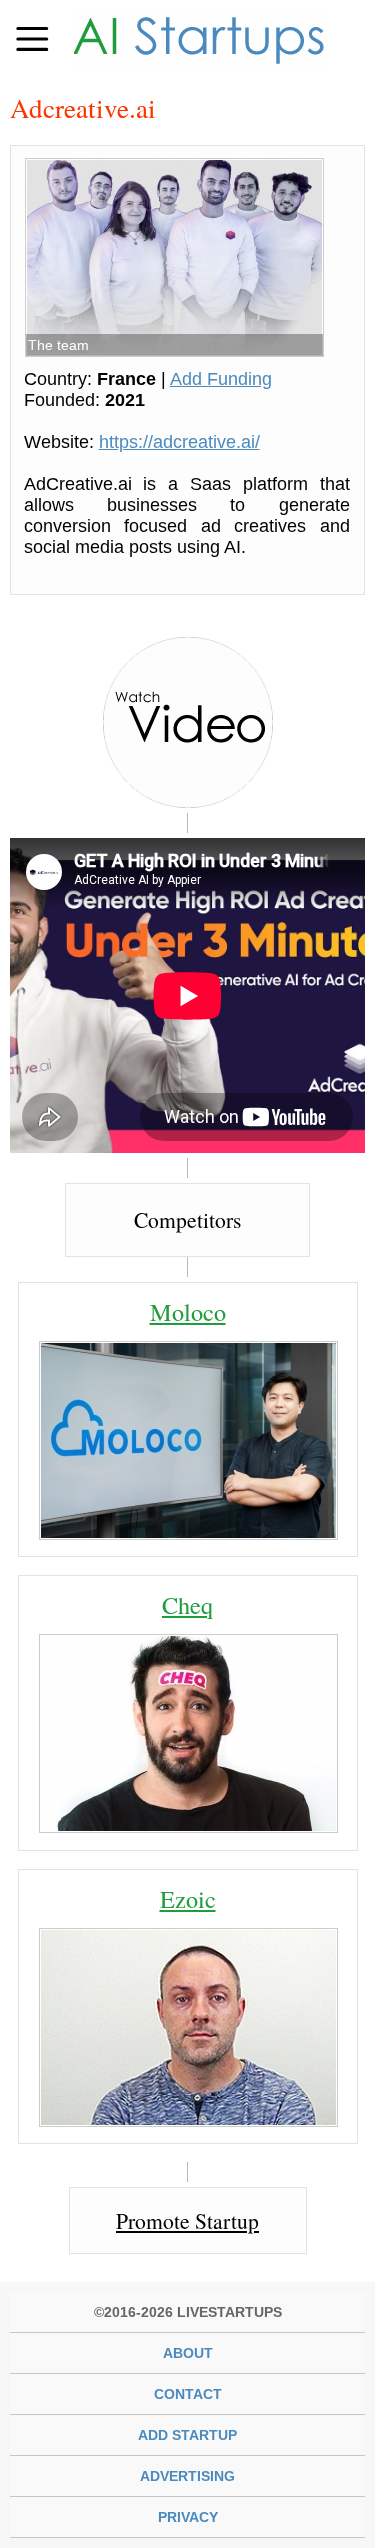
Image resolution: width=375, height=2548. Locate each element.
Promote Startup (187, 2220)
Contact (188, 2394)
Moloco (188, 1311)
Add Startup (187, 2435)
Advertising (187, 2476)
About (188, 2353)
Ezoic (188, 1898)
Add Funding (221, 379)
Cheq (187, 1604)
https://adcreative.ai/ (179, 442)
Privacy (188, 2517)
